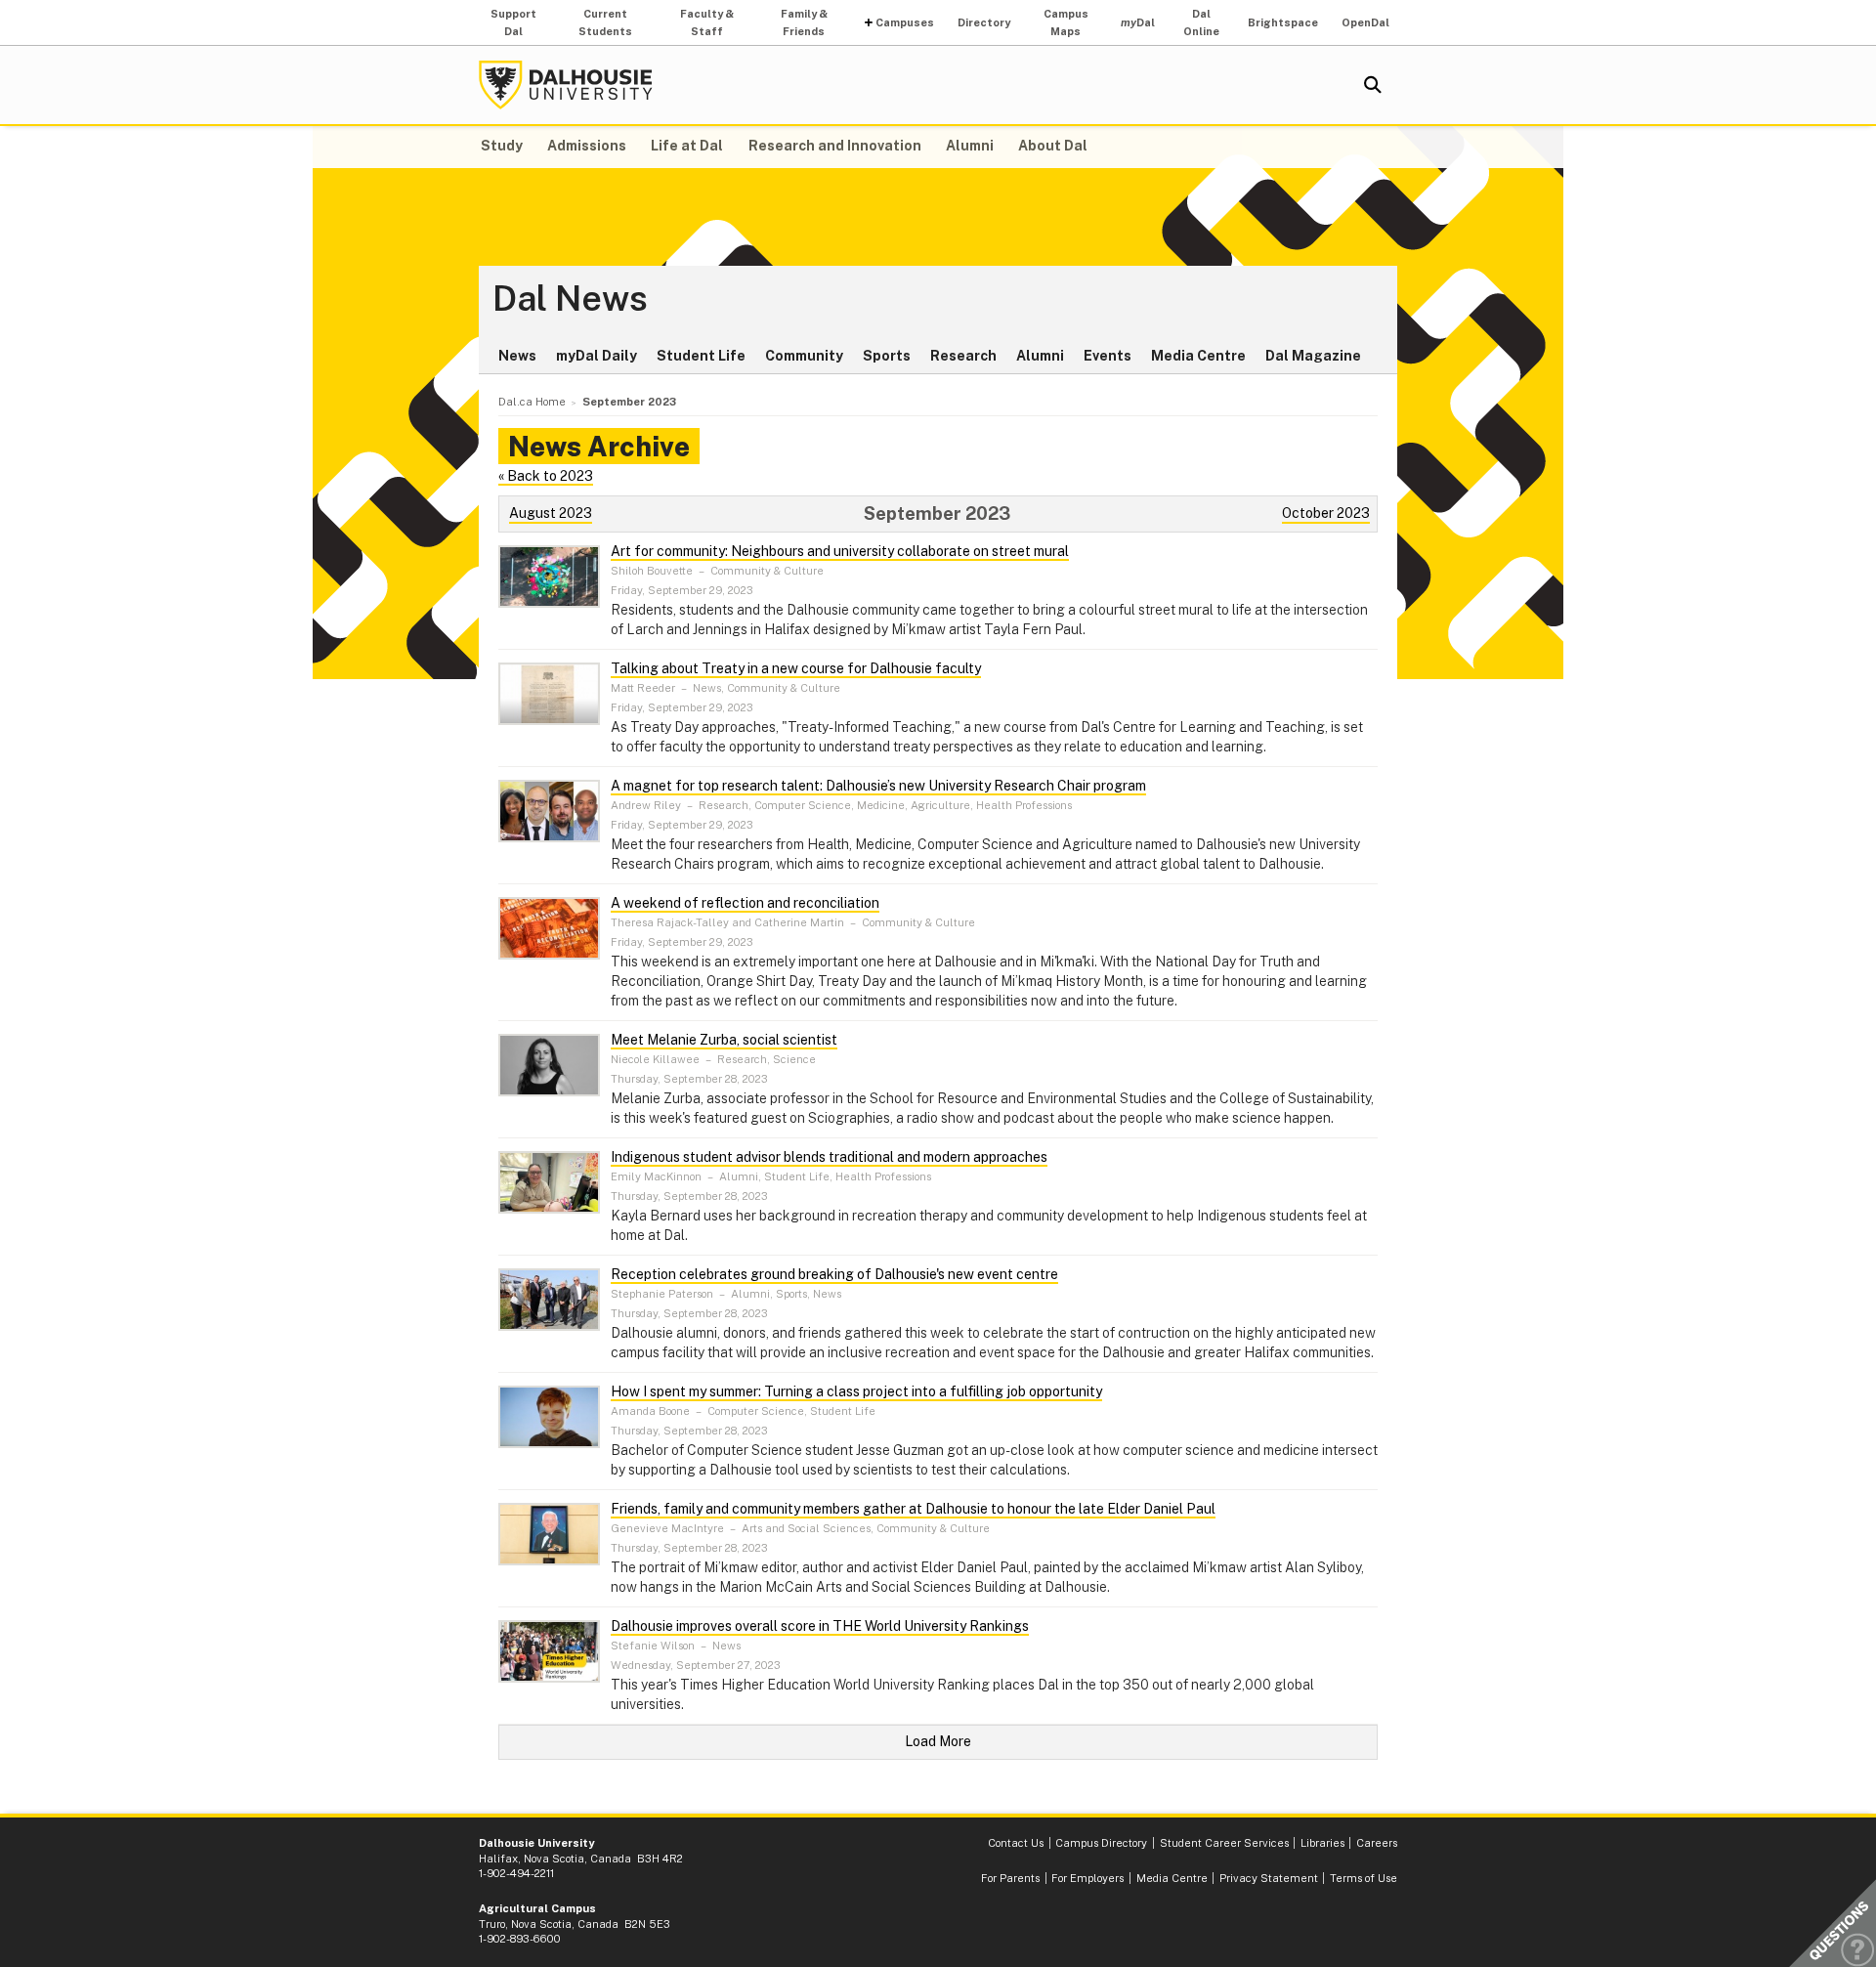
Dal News (570, 299)
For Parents (1010, 1878)
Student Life (701, 356)
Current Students (605, 22)
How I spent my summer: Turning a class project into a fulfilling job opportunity (856, 1391)
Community (804, 356)
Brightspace (1283, 22)
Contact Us (1016, 1843)
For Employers (1087, 1878)
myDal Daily (597, 356)
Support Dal (513, 22)
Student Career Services (1224, 1843)
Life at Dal (687, 146)
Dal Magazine (1313, 356)
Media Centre (1198, 356)
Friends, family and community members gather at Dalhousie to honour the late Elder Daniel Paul (913, 1509)
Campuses (905, 22)
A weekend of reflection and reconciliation (745, 903)
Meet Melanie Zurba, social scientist (724, 1040)
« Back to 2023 (546, 476)
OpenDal (1365, 22)
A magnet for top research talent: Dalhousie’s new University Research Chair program (878, 786)
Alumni (970, 146)
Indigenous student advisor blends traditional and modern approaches (829, 1157)
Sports (887, 356)
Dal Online (1201, 22)
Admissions (587, 146)
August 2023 (551, 513)
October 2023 (1326, 513)
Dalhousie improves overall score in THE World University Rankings (820, 1626)
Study (502, 146)
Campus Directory (1101, 1843)
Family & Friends (804, 22)
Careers (1377, 1843)
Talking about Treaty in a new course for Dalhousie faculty (796, 668)
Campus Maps (1066, 22)
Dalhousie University (566, 85)
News (517, 356)
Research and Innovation (835, 146)
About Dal (1053, 146)
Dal (1138, 22)
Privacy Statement (1269, 1878)
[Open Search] (1373, 85)
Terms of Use (1364, 1878)
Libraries (1322, 1843)
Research (963, 356)
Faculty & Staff (707, 22)
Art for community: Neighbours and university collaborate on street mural (840, 551)
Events (1108, 356)
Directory (984, 22)
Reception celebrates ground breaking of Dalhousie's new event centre (834, 1274)
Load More (938, 1741)
